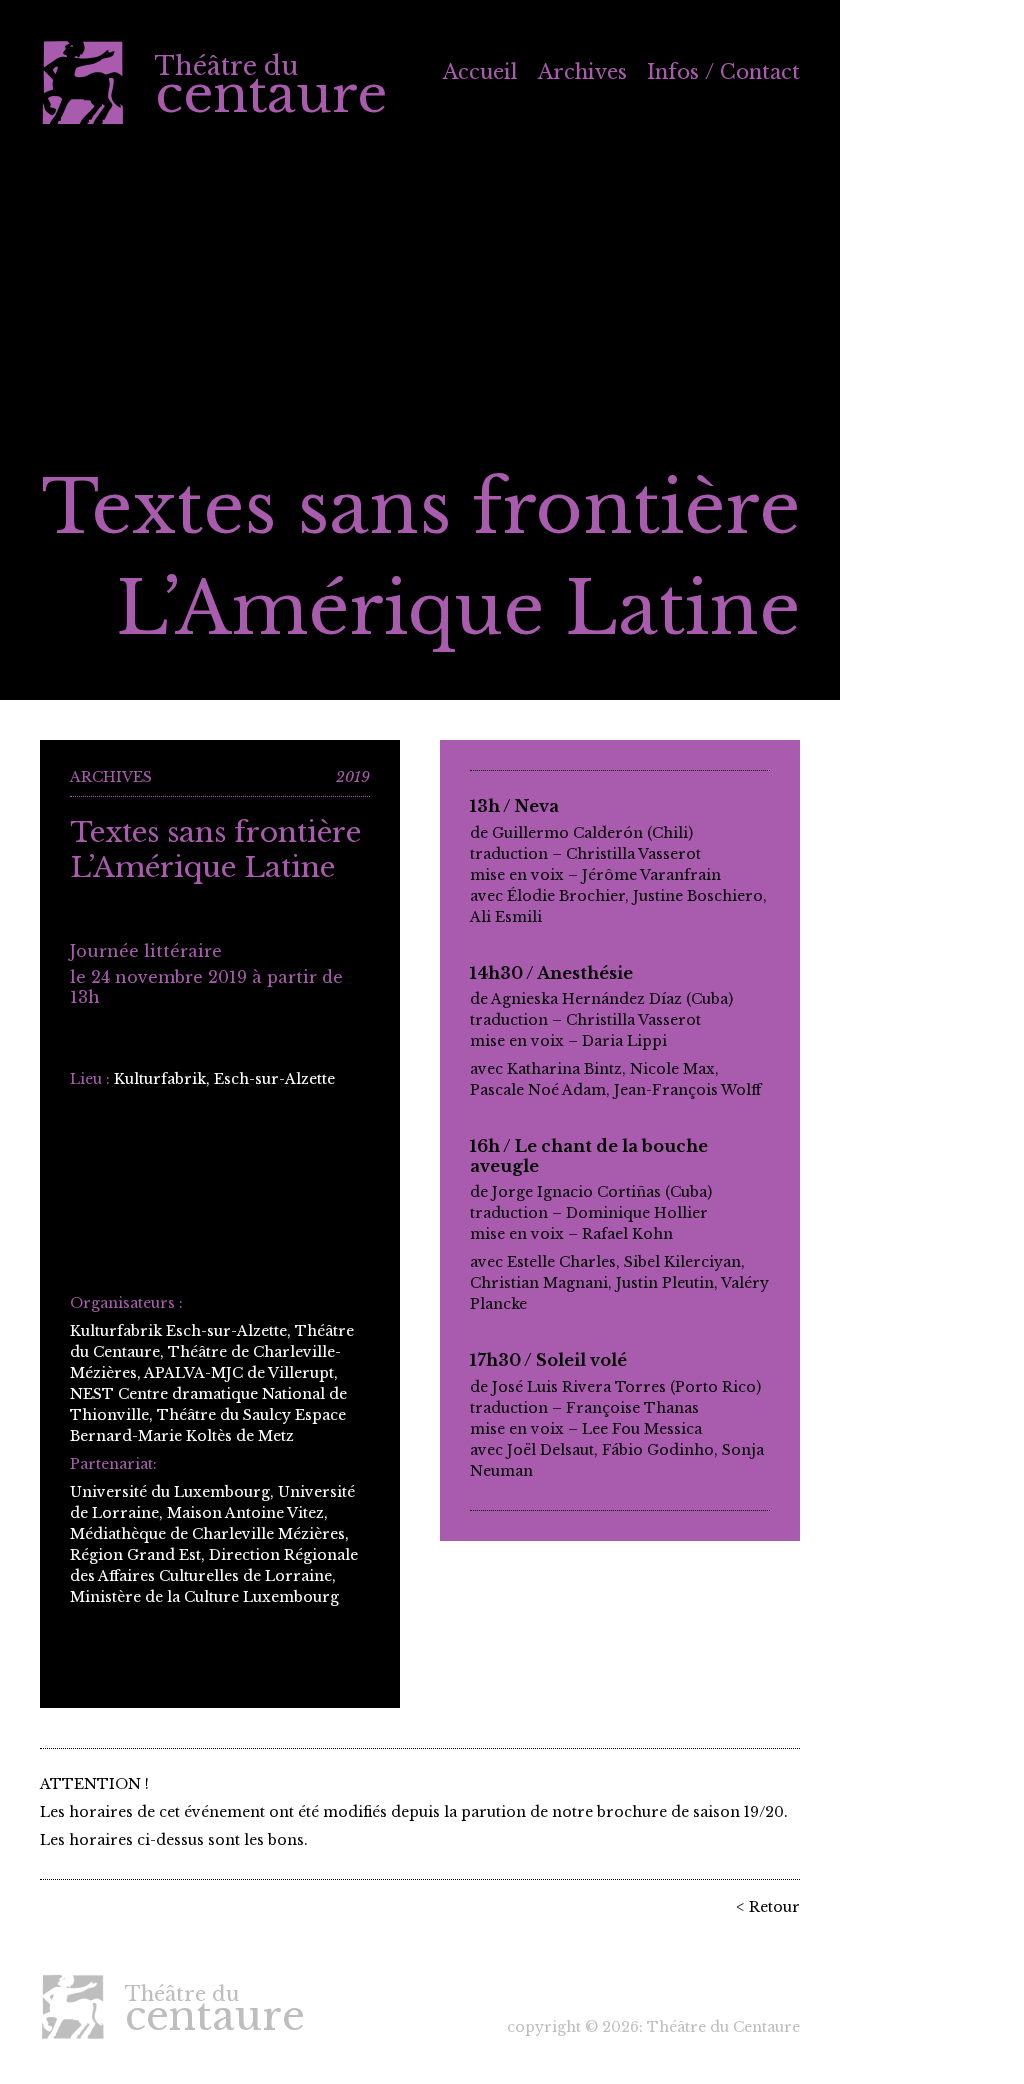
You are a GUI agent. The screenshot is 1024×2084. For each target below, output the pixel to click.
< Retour (768, 1907)
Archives (582, 72)
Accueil (480, 72)
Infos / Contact (723, 72)
